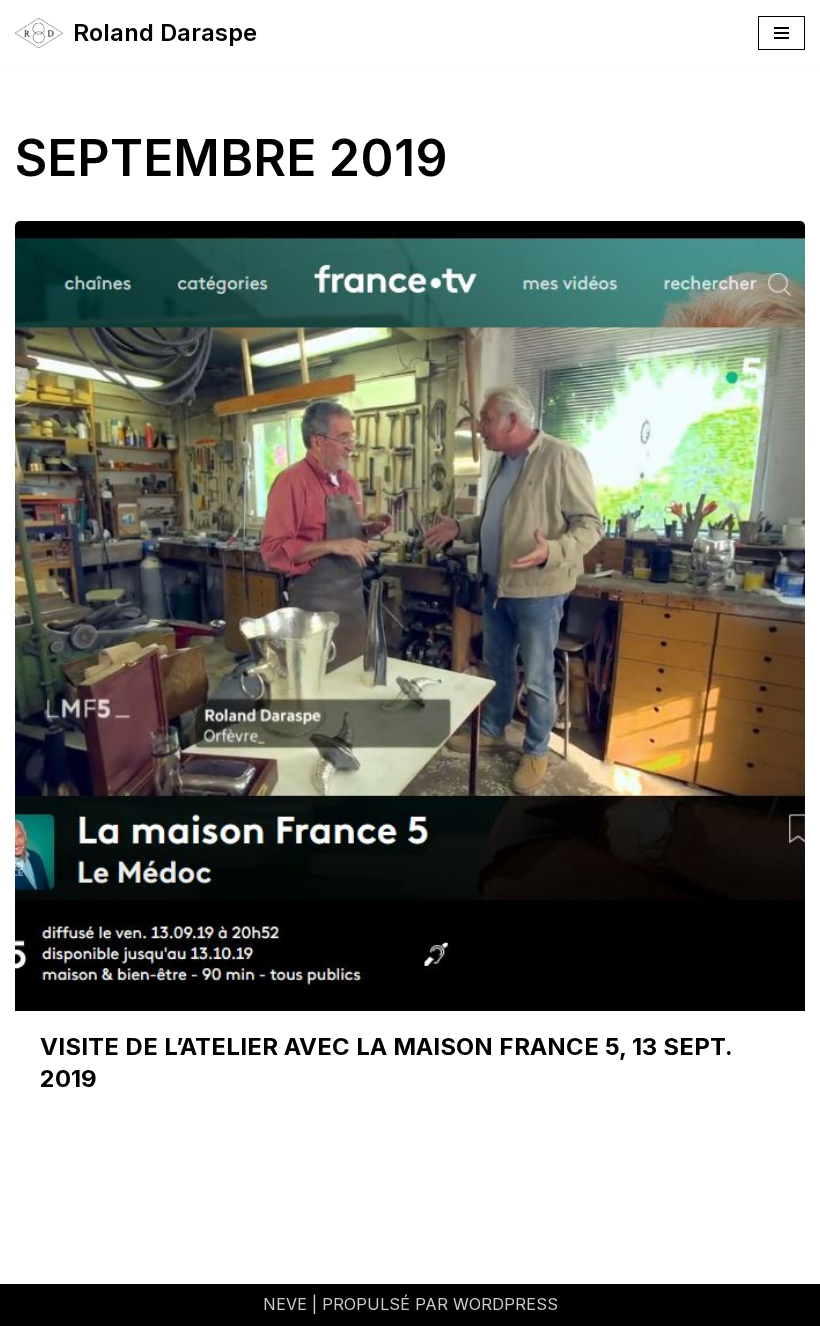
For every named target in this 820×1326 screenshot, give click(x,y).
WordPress (505, 1304)
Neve (285, 1304)
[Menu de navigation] (781, 33)
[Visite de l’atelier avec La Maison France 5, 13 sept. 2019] (410, 616)
